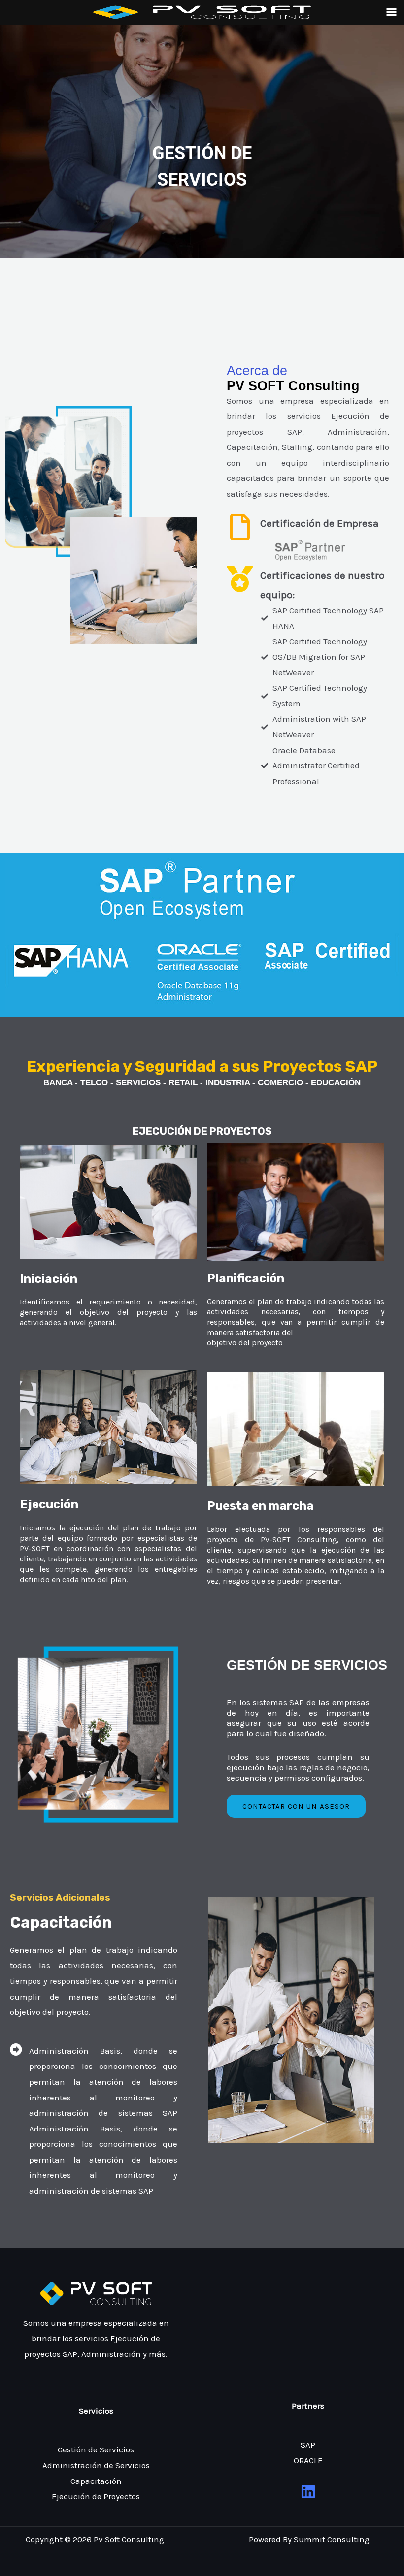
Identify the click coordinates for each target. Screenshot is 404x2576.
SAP (308, 2445)
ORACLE (308, 2460)
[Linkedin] (308, 2492)
